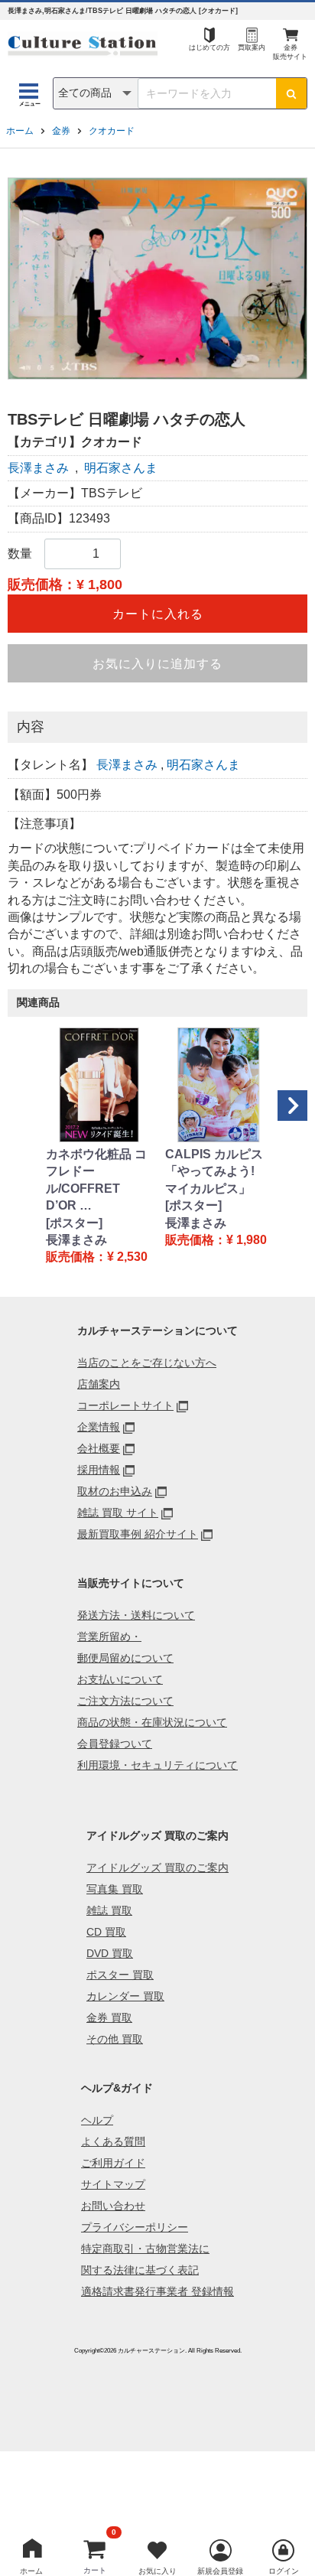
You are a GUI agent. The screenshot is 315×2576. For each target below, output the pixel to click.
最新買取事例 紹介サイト (138, 1534)
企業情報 (99, 1427)
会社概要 (99, 1448)
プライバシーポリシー (135, 2227)
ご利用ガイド (113, 2163)
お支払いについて (120, 1679)
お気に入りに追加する (157, 664)
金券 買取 (109, 2017)
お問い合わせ (113, 2206)
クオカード (112, 131)
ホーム (20, 131)
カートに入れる (158, 614)
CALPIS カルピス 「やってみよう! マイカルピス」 (214, 1171)
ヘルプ (97, 2120)
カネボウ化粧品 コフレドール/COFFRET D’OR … (96, 1180)
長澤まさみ (38, 468)
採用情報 (99, 1470)
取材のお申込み (115, 1491)
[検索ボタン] (291, 93)
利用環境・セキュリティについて (157, 1765)
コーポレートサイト (125, 1405)
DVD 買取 (110, 1953)
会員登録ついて (115, 1744)
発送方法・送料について (136, 1615)
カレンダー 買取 (125, 1996)
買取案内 (252, 47)
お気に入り (157, 2571)
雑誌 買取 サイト (118, 1513)
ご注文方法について (125, 1701)
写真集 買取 (115, 1889)
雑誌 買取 (109, 1910)
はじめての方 (209, 47)
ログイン (284, 2571)
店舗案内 (99, 1384)
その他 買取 (115, 2039)
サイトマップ (113, 2184)
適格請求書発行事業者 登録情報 (157, 2291)
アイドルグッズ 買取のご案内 (157, 1868)
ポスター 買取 (120, 1975)
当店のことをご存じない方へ (147, 1363)
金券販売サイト (290, 52)
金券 (61, 131)
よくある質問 (113, 2141)
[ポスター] (74, 1223)
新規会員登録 (220, 2571)
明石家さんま (121, 468)
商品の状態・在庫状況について (152, 1722)
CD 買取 (106, 1932)
